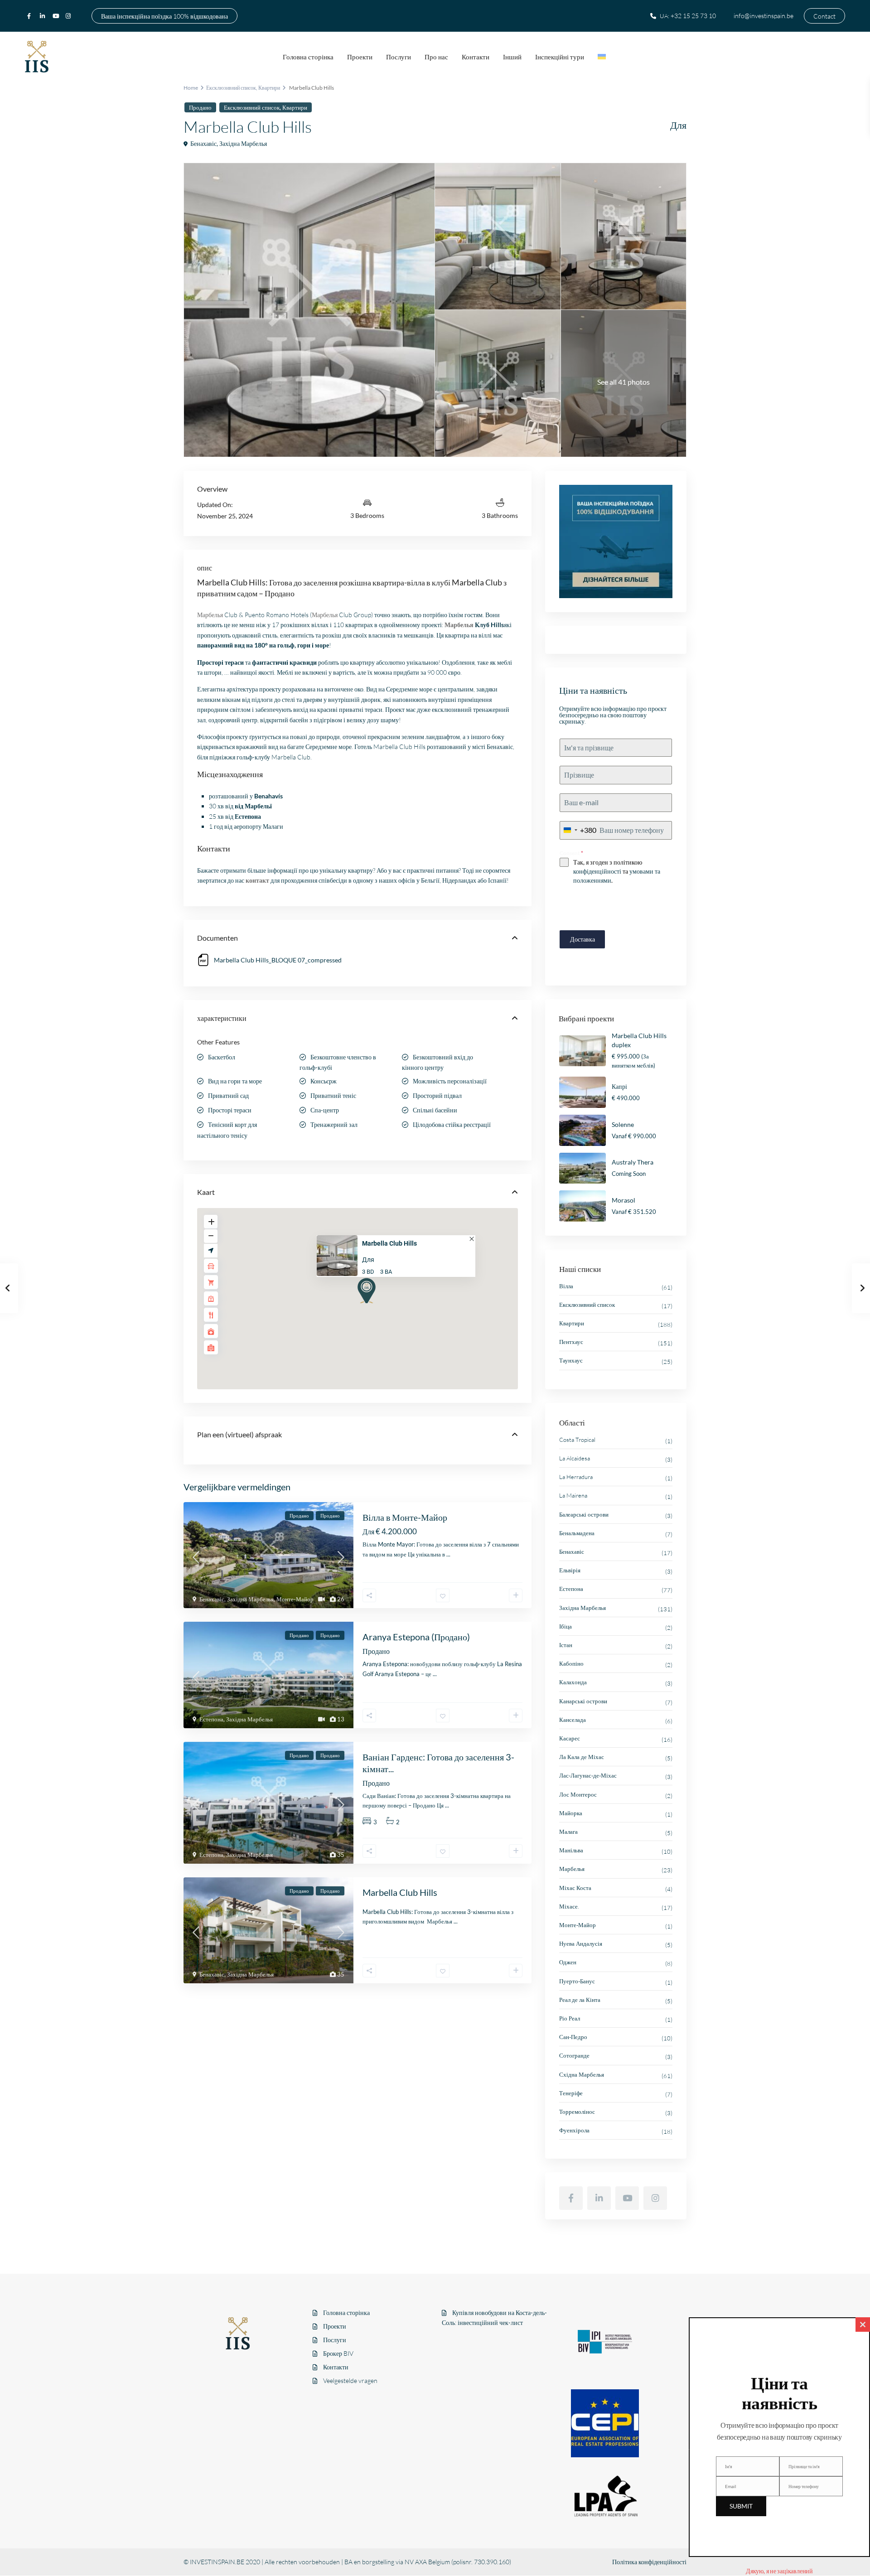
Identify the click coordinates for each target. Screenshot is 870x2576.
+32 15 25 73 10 (693, 16)
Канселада (573, 1720)
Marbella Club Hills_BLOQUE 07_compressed (278, 960)
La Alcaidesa (575, 1458)
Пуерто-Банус (577, 1981)
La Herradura (576, 1477)
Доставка (582, 939)
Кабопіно (571, 1663)
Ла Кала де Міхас (582, 1757)
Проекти (360, 57)
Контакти (476, 57)
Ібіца (565, 1626)
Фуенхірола (574, 2130)
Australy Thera (633, 1162)
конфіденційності (597, 871)
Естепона (211, 1719)
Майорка (571, 1813)
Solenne (623, 1124)
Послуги (399, 57)
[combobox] (578, 830)
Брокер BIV (338, 2353)
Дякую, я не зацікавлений (779, 2571)
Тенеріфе (571, 2093)
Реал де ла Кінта (580, 2000)
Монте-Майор (295, 1599)
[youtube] (57, 16)
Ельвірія (570, 1570)
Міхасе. (569, 1906)
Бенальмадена (577, 1533)
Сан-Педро (573, 2037)
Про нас (436, 57)
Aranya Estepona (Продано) (416, 1637)
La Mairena (573, 1495)
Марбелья (572, 1869)
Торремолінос (577, 2112)
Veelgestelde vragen (350, 2380)
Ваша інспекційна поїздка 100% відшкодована (164, 16)
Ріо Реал (570, 2018)
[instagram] (69, 16)
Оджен (568, 1962)
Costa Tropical (577, 1440)
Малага (568, 1832)
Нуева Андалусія (581, 1943)
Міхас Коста (575, 1888)
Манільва (571, 1850)
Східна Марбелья (582, 2074)
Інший (512, 57)
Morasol (623, 1200)
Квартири (269, 88)
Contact (824, 16)
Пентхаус (571, 1342)
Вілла (566, 1286)
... (448, 1554)
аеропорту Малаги (259, 826)
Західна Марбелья (243, 143)
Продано (200, 107)
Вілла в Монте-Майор (405, 1517)
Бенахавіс (203, 143)
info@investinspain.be (764, 16)
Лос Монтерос (578, 1794)
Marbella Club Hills (389, 1244)
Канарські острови (583, 1701)
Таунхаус (571, 1360)
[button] (364, 1290)
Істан (566, 1645)
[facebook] (31, 16)
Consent (571, 853)
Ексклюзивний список (231, 88)
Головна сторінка (308, 57)
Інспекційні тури (560, 57)
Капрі (619, 1086)
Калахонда (573, 1682)
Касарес (570, 1738)
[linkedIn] (44, 16)
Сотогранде (574, 2055)
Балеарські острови (584, 1514)
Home (191, 88)
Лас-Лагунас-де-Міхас (588, 1775)
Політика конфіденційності (649, 2562)
